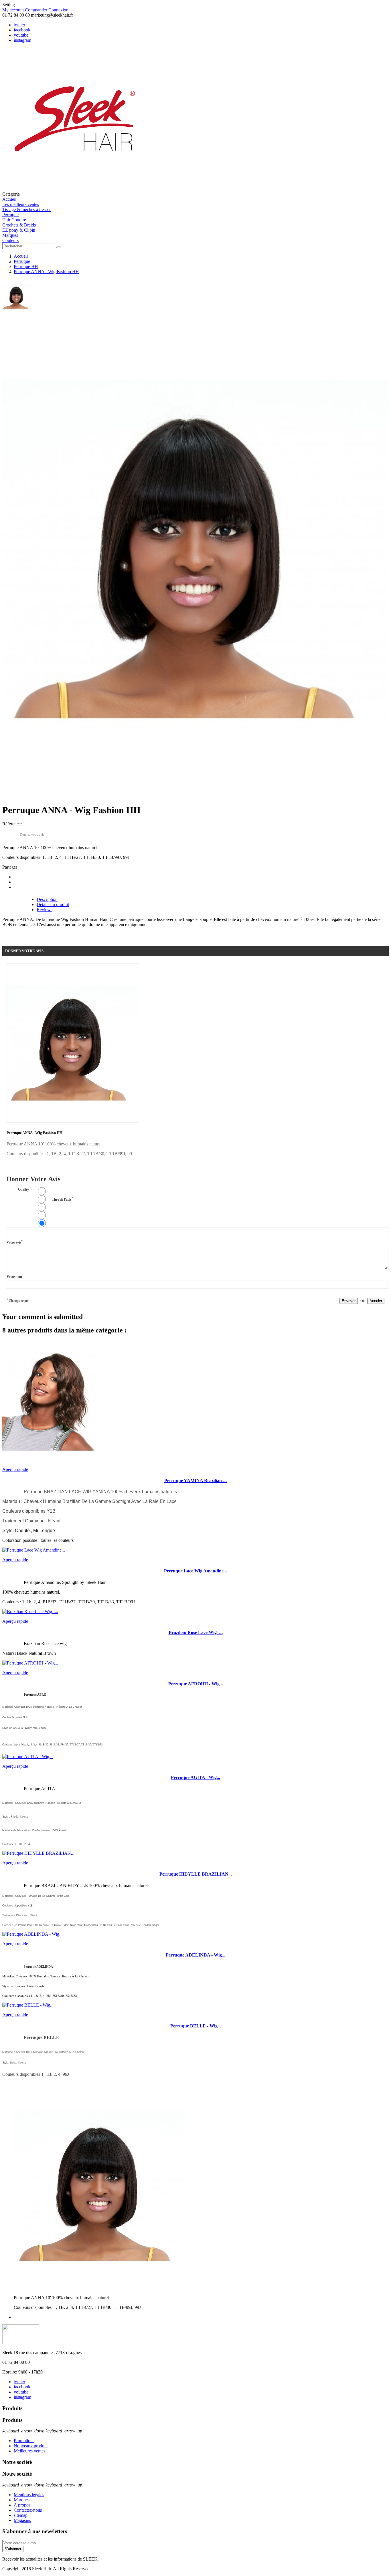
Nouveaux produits (31, 2446)
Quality (23, 1189)
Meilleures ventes (29, 2451)
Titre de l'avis (62, 1199)
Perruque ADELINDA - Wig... (195, 1955)
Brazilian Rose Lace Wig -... (196, 1632)
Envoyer (349, 1301)
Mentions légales (29, 2495)
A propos (22, 2505)
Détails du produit (53, 904)
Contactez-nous (28, 2510)
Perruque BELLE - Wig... (196, 2026)
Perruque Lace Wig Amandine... (195, 1571)
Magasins (22, 2520)
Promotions (24, 2441)
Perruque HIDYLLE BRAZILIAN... (196, 1874)
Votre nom (15, 1276)
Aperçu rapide (15, 1469)
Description (47, 899)
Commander (36, 10)
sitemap (21, 2515)
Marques (22, 2500)
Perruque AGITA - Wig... (195, 1777)
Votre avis (15, 1242)
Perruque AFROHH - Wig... (196, 1684)
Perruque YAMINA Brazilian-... (195, 1480)
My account (13, 10)
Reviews (45, 910)
